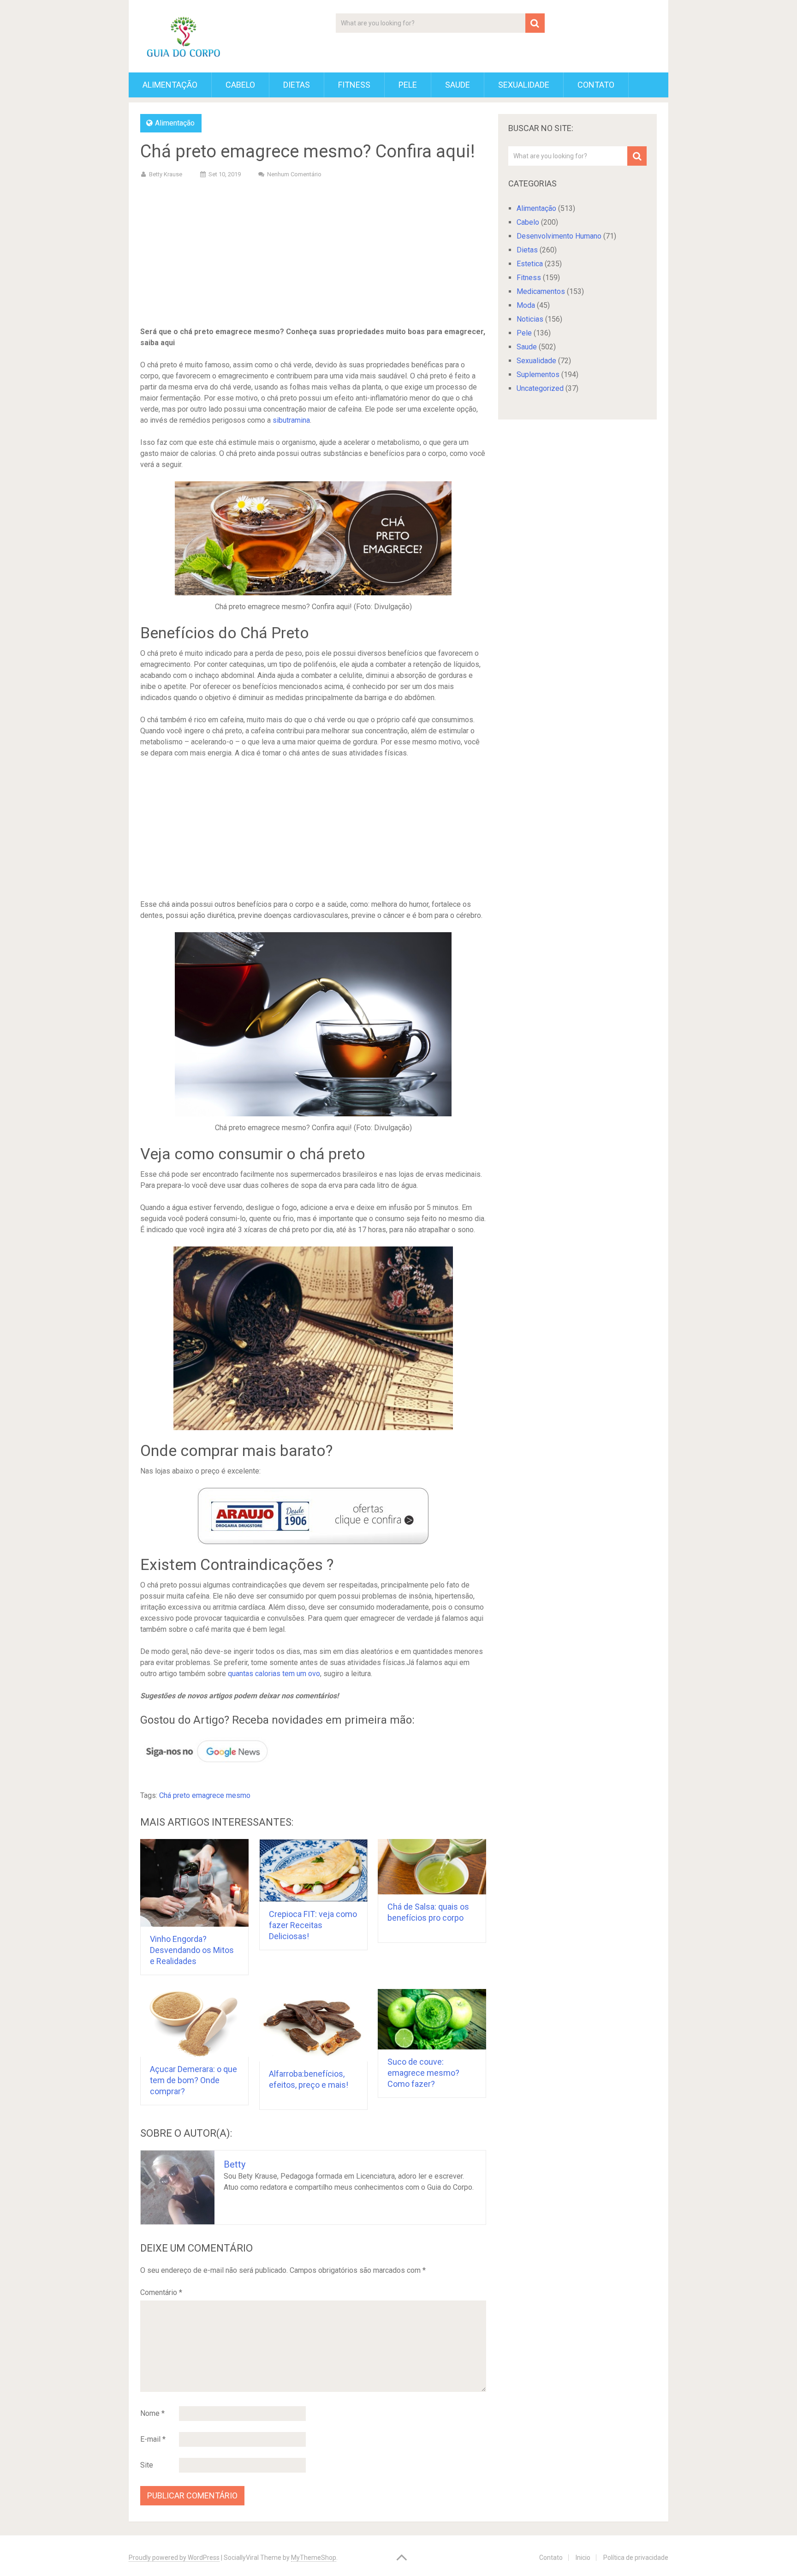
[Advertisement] (313, 254)
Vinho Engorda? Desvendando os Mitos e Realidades (192, 1950)
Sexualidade (524, 85)
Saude (458, 85)
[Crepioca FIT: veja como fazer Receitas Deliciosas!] (313, 1870)
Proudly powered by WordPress (174, 2558)
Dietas (297, 85)
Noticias (530, 319)
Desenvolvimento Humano (559, 236)
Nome (152, 2413)
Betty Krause (166, 174)
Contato (596, 85)
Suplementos (538, 374)
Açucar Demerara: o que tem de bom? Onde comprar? (193, 2080)
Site (147, 2465)
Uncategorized (540, 388)
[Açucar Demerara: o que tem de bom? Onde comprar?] (194, 2023)
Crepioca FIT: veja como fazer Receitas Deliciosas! (313, 1925)
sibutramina (291, 420)
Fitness (354, 85)
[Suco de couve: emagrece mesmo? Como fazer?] (432, 2019)
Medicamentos (541, 291)
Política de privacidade (636, 2558)
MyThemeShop (314, 2558)
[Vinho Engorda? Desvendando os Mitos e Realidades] (194, 1883)
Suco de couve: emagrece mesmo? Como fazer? (423, 2073)
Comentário (161, 2292)
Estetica (530, 264)
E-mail (153, 2439)
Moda (526, 305)
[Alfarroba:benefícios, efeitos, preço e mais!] (313, 2025)
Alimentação (170, 85)
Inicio (583, 2558)
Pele (408, 85)
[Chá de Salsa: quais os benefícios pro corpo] (432, 1867)
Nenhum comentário (294, 174)
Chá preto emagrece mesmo (205, 1795)
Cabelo (240, 85)
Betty (235, 2164)
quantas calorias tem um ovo (274, 1674)
